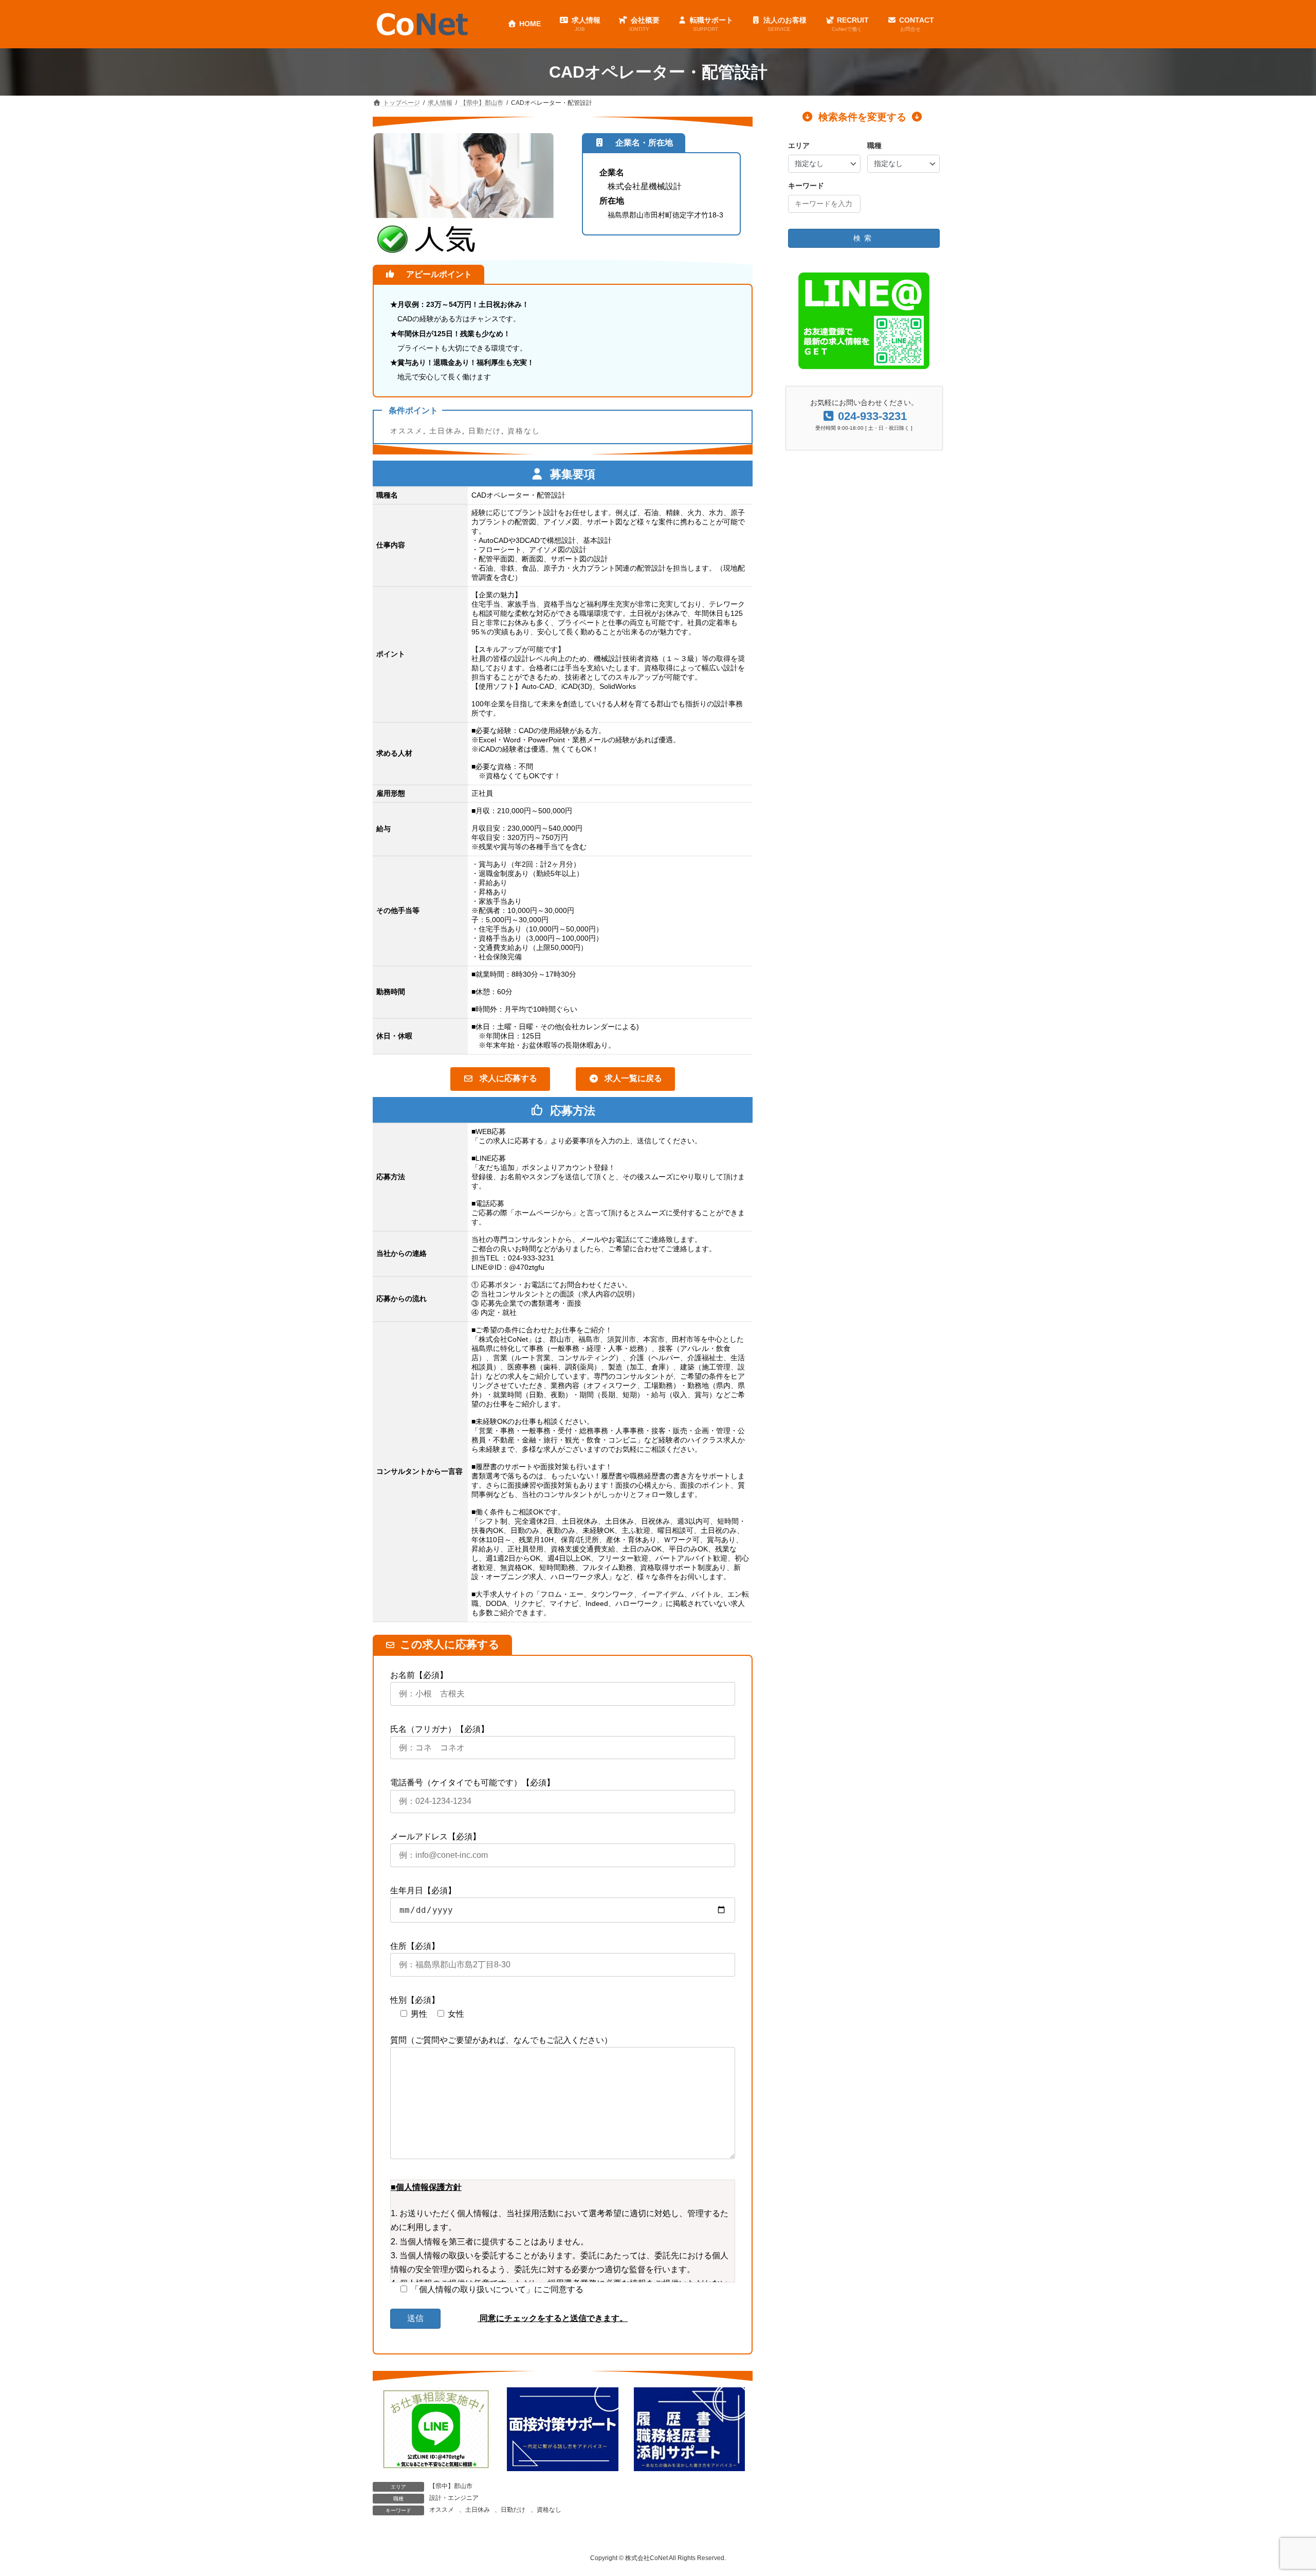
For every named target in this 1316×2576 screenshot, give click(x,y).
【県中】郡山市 (451, 2486)
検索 (864, 238)
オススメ (407, 431)
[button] (500, 1079)
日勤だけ (485, 431)
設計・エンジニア (454, 2498)
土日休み (446, 431)
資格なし (524, 431)
